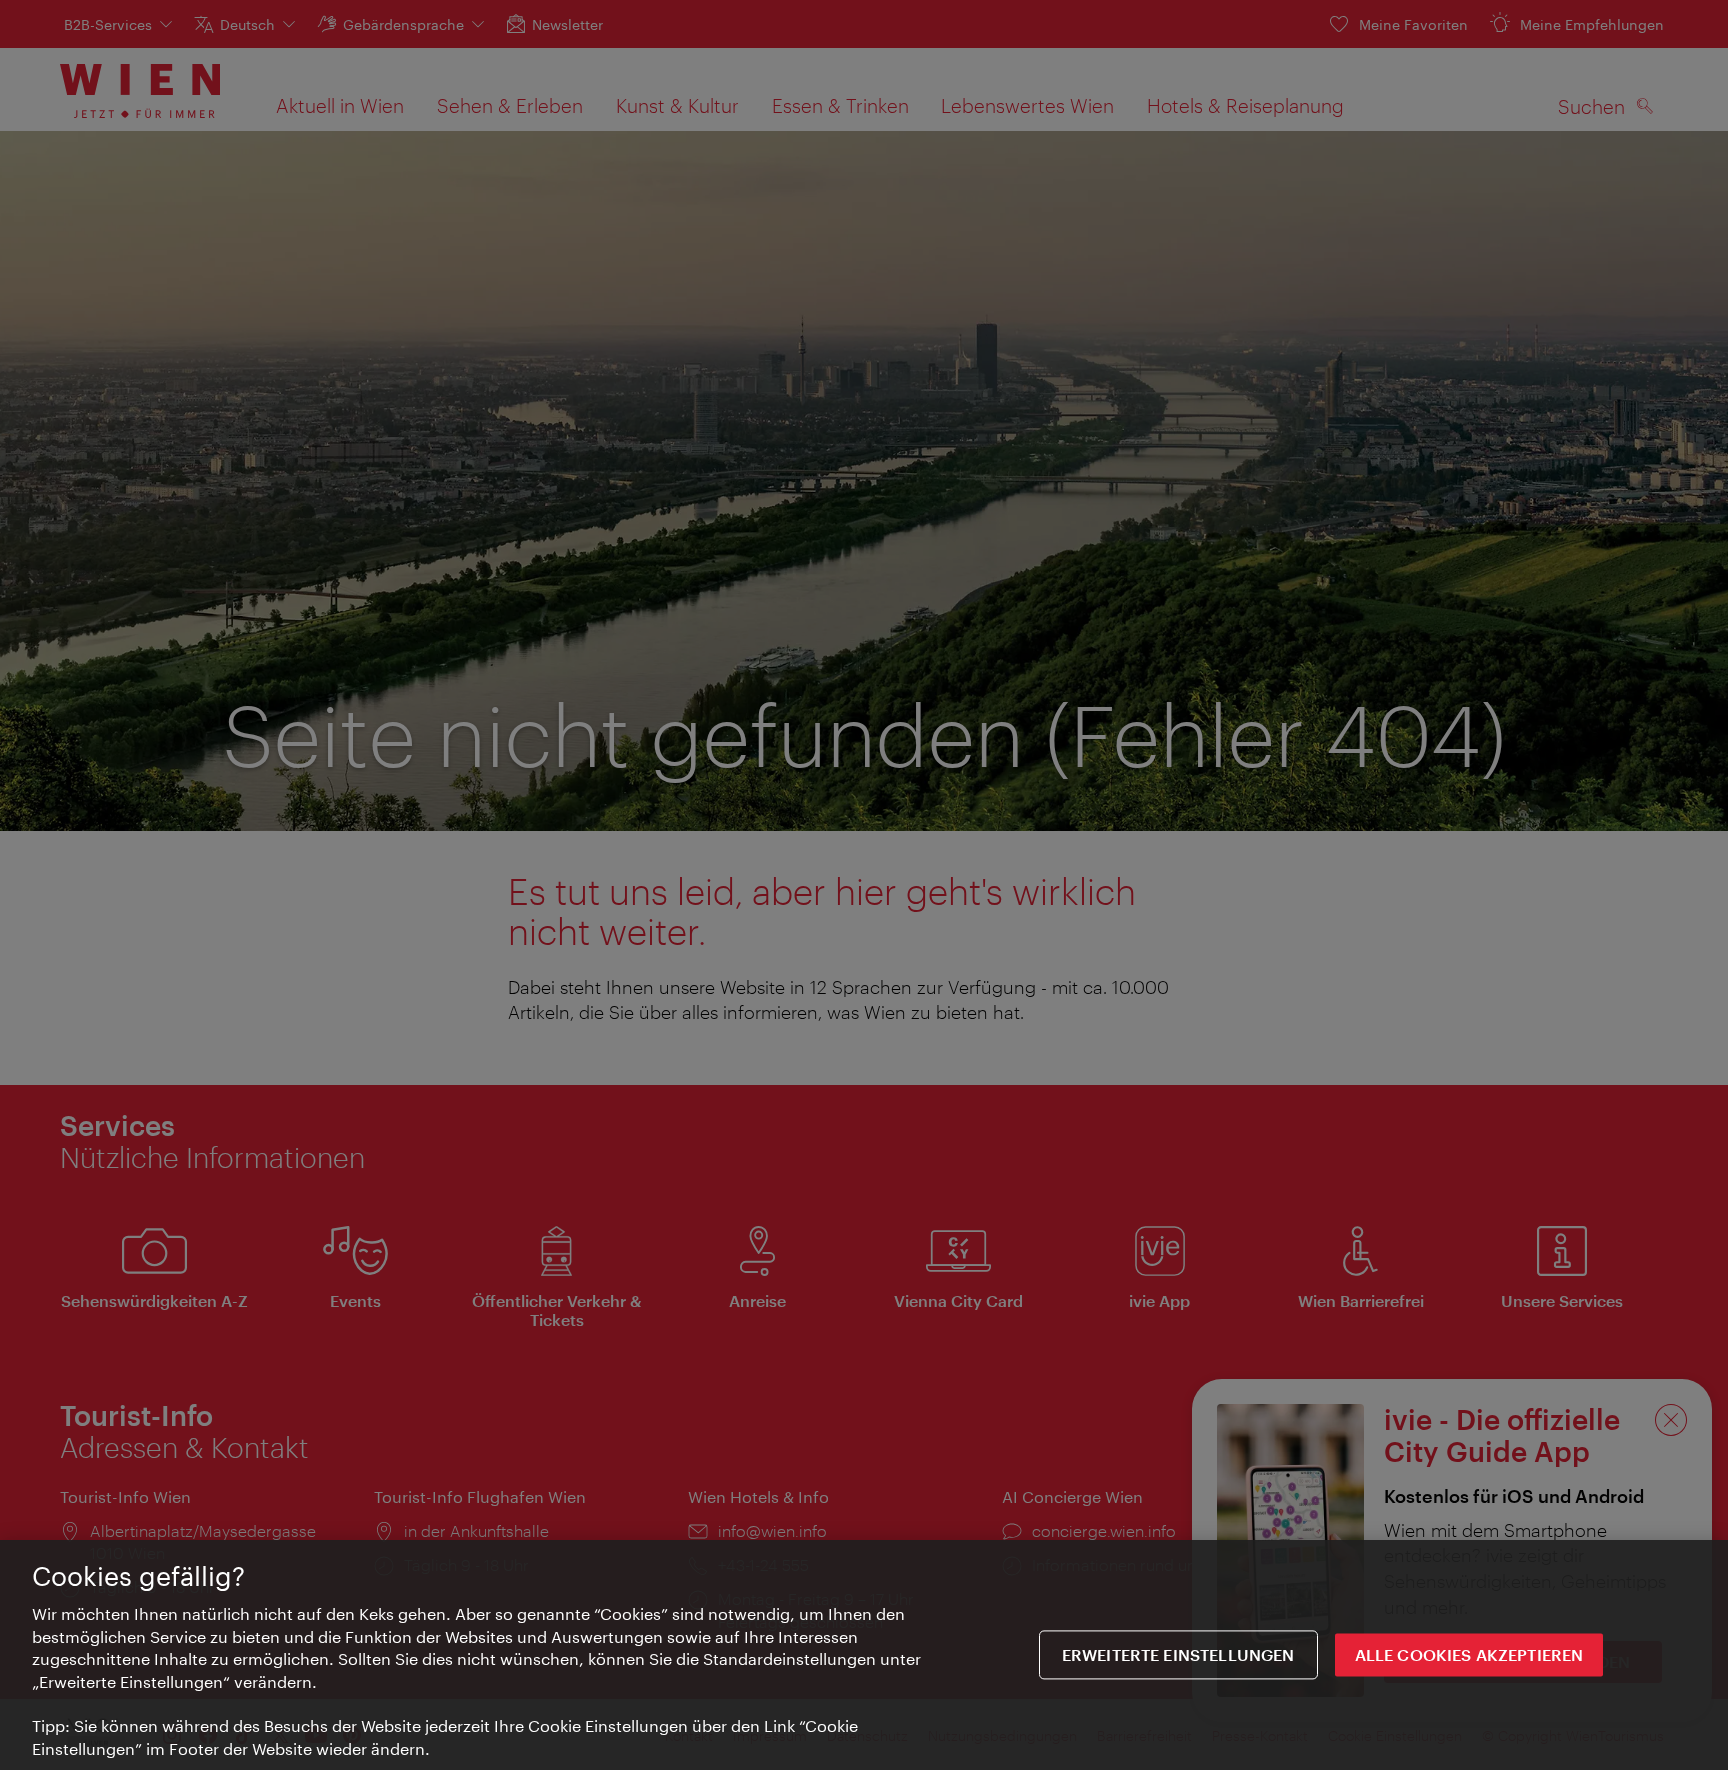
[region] (864, 1655)
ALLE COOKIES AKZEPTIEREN (1469, 1654)
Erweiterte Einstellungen (1178, 1654)
